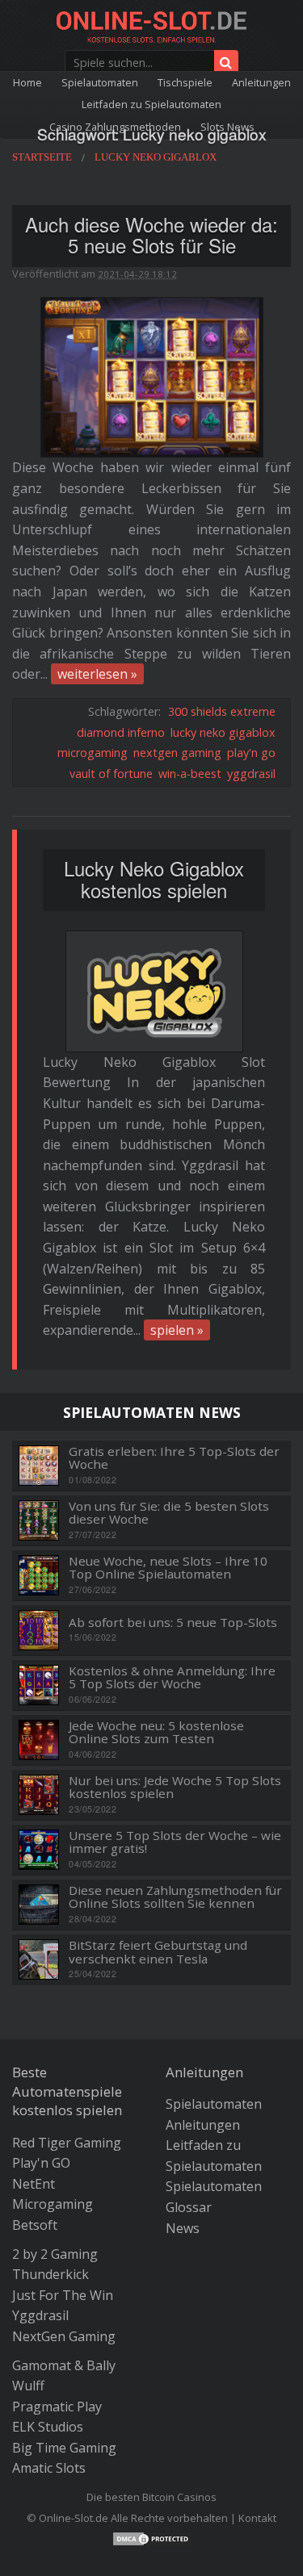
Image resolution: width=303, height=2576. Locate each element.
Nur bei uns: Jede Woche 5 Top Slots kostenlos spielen (175, 1787)
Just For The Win (63, 2295)
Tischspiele (185, 82)
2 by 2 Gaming (55, 2254)
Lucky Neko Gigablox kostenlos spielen (154, 879)
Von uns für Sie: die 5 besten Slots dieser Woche (169, 1513)
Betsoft (35, 2225)
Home (27, 82)
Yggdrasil (40, 2315)
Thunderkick (50, 2274)
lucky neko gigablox (223, 732)
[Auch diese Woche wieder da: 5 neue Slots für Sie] (152, 376)
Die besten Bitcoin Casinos (151, 2497)
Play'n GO (41, 2163)
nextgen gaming (177, 753)
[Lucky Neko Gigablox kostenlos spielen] (154, 991)
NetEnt (34, 2184)
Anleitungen (261, 82)
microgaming (93, 753)
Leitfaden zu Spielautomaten (151, 104)
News (183, 2228)
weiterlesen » (97, 674)
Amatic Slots (49, 2468)
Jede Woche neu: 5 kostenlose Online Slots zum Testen (156, 1732)
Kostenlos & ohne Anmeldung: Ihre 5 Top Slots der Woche (172, 1677)
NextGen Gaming (64, 2336)
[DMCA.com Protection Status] (152, 2537)
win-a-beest (190, 774)
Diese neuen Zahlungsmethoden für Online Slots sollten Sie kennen (175, 1897)
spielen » (177, 1330)
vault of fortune (111, 774)
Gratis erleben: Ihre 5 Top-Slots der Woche (174, 1458)
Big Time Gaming (64, 2448)
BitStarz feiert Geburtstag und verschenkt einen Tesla (158, 1952)
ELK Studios (48, 2427)
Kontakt (257, 2518)
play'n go (251, 753)
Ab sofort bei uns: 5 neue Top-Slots (173, 1623)
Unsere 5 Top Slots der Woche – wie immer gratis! (175, 1842)
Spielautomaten (100, 82)
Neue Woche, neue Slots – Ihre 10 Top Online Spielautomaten (168, 1568)
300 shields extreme (222, 711)
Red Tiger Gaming (67, 2143)
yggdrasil (251, 774)
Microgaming (53, 2204)
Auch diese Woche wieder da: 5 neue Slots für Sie (151, 235)
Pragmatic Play (57, 2407)
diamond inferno (121, 732)
